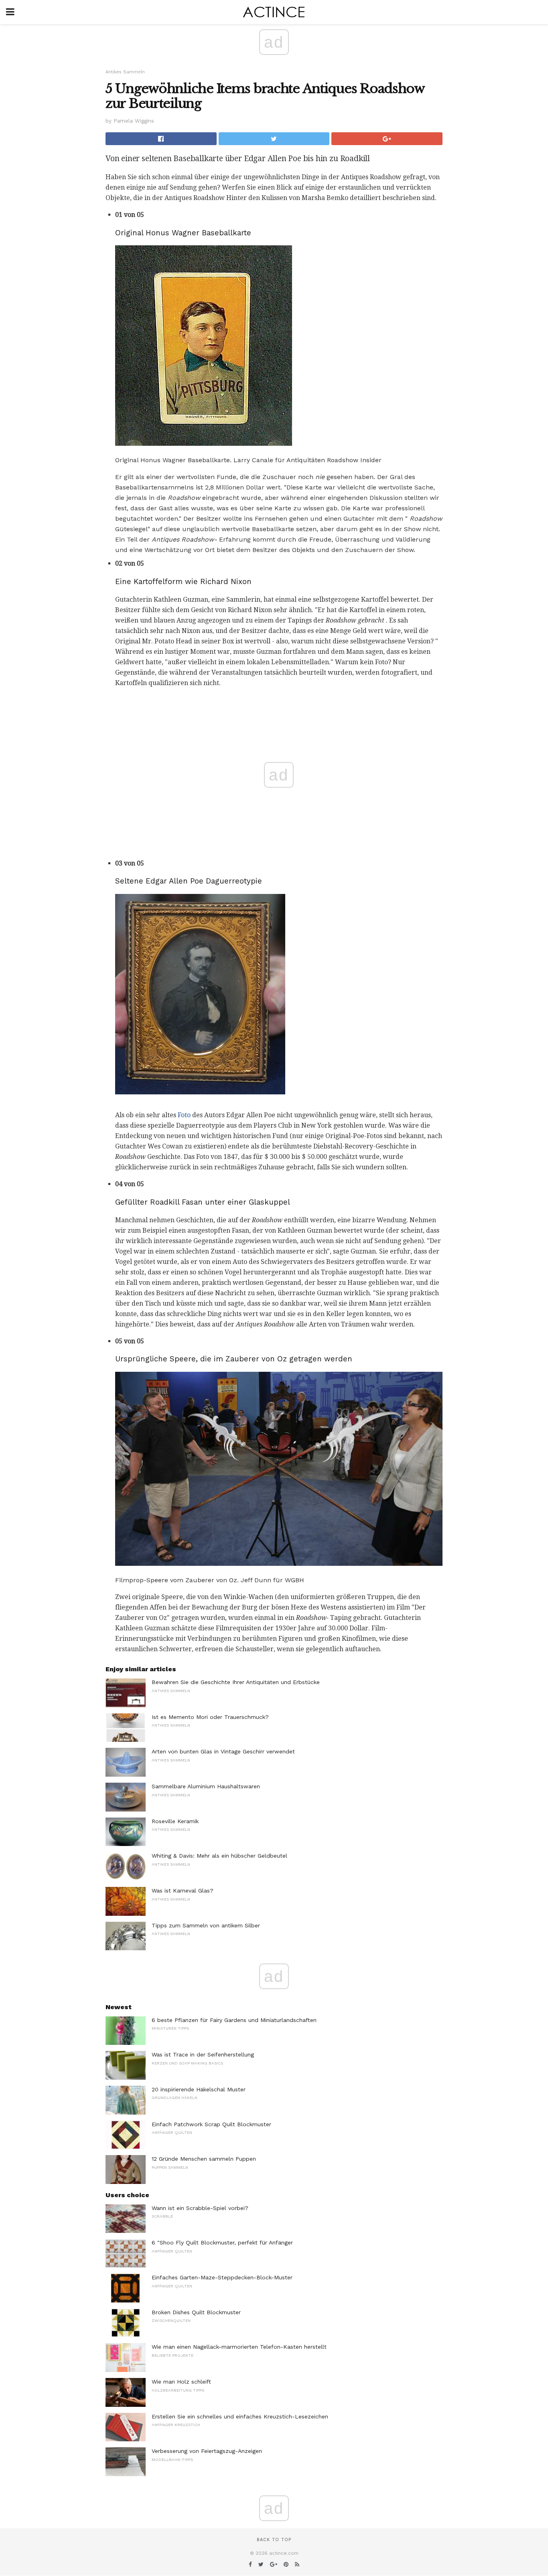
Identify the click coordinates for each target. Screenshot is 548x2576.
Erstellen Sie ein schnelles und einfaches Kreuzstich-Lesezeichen (240, 2416)
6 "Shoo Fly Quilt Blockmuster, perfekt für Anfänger (222, 2242)
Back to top (274, 2540)
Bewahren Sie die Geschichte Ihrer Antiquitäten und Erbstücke (236, 1682)
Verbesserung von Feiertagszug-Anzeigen (207, 2451)
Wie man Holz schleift (181, 2382)
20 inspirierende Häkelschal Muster (199, 2089)
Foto (184, 1115)
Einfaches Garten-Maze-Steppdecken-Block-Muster (222, 2277)
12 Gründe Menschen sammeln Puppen (204, 2159)
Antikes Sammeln (125, 72)
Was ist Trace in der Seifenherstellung (203, 2054)
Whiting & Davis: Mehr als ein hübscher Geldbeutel (219, 1856)
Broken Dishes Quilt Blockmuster (196, 2312)
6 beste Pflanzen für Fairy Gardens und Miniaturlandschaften (234, 2020)
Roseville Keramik (175, 1821)
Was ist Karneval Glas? (183, 1891)
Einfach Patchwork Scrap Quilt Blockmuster (211, 2124)
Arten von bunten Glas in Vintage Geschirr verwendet (223, 1751)
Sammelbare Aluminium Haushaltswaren (206, 1786)
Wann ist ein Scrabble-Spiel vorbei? (200, 2208)
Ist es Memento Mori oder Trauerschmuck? (210, 1717)
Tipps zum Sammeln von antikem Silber (206, 1925)
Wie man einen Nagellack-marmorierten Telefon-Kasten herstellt (239, 2347)
